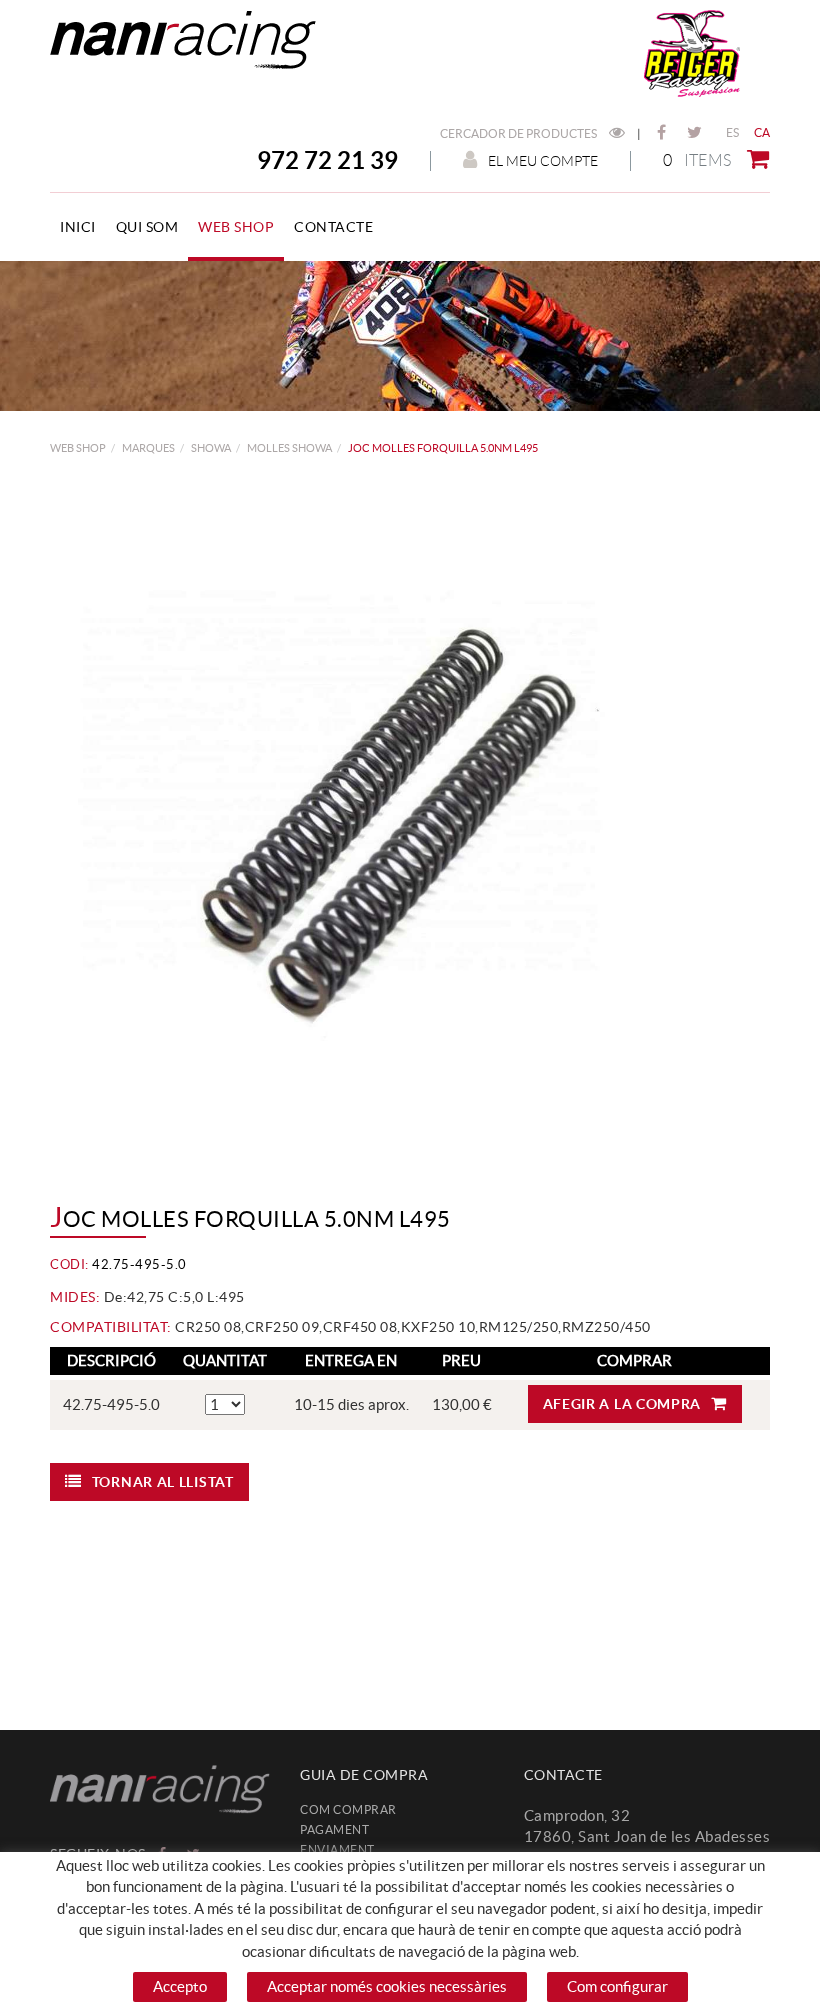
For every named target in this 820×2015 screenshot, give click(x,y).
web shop (78, 448)
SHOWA (211, 448)
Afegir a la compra (622, 1404)
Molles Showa (289, 448)
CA (762, 132)
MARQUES (148, 448)
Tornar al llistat (163, 1482)
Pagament (334, 1829)
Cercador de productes (519, 133)
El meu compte (543, 161)
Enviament (337, 1849)
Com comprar (348, 1809)
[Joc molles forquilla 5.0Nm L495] (402, 829)
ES (733, 132)
